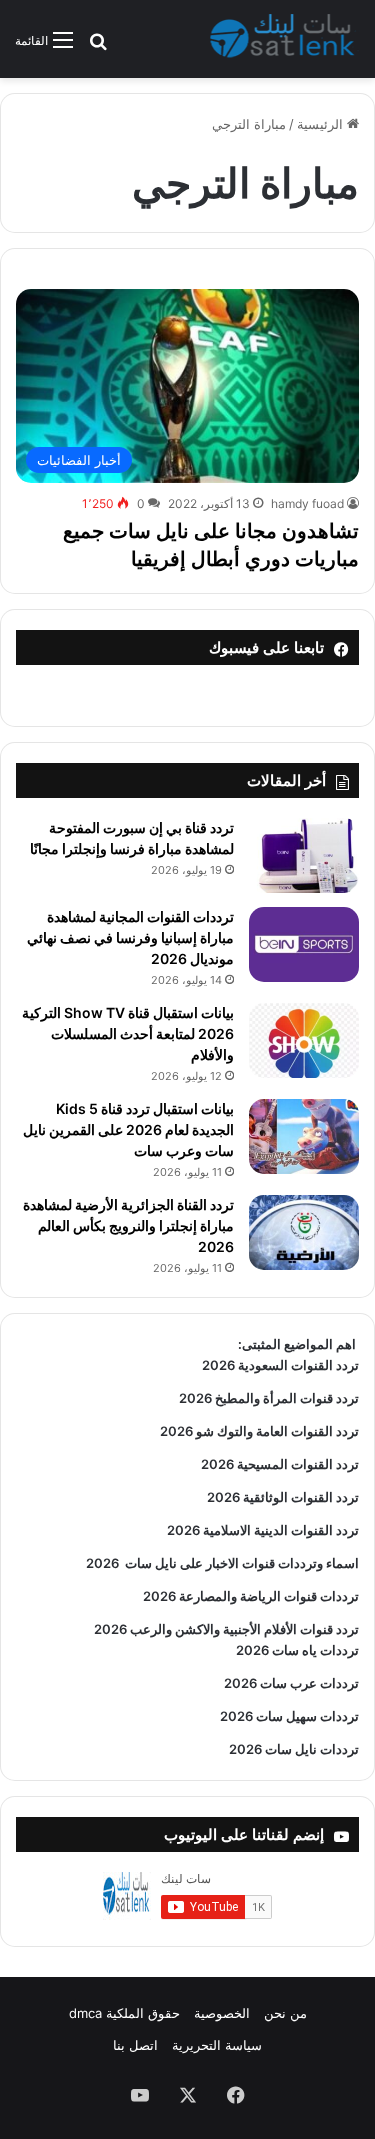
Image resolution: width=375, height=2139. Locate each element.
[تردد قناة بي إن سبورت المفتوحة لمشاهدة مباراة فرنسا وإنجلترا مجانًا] (304, 855)
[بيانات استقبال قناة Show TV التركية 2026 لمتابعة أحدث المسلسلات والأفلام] (304, 1040)
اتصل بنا (135, 2045)
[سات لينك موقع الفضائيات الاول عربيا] (285, 39)
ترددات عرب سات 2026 (291, 1683)
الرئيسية (322, 124)
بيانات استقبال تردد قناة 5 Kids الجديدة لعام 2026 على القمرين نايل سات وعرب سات (128, 1129)
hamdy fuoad (307, 503)
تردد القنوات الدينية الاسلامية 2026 (263, 1530)
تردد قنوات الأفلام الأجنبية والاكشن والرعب (243, 1629)
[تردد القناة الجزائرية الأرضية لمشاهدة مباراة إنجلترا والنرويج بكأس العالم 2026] (304, 1232)
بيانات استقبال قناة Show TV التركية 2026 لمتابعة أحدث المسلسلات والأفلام (128, 1033)
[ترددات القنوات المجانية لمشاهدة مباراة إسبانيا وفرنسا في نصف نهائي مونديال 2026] (304, 944)
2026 (102, 1563)
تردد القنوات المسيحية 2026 (280, 1464)
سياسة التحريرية (217, 2045)
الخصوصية (222, 2013)
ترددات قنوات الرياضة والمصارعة (267, 1596)
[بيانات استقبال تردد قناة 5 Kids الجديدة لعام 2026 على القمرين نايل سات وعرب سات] (304, 1136)
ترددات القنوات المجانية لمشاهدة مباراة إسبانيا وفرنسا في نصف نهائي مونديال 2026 (130, 937)
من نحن (285, 2013)
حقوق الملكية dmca (124, 2013)
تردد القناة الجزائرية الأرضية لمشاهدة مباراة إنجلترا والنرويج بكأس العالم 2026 (128, 1225)
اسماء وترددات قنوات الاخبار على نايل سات (239, 1563)
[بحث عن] (98, 47)
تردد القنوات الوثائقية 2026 (283, 1497)
